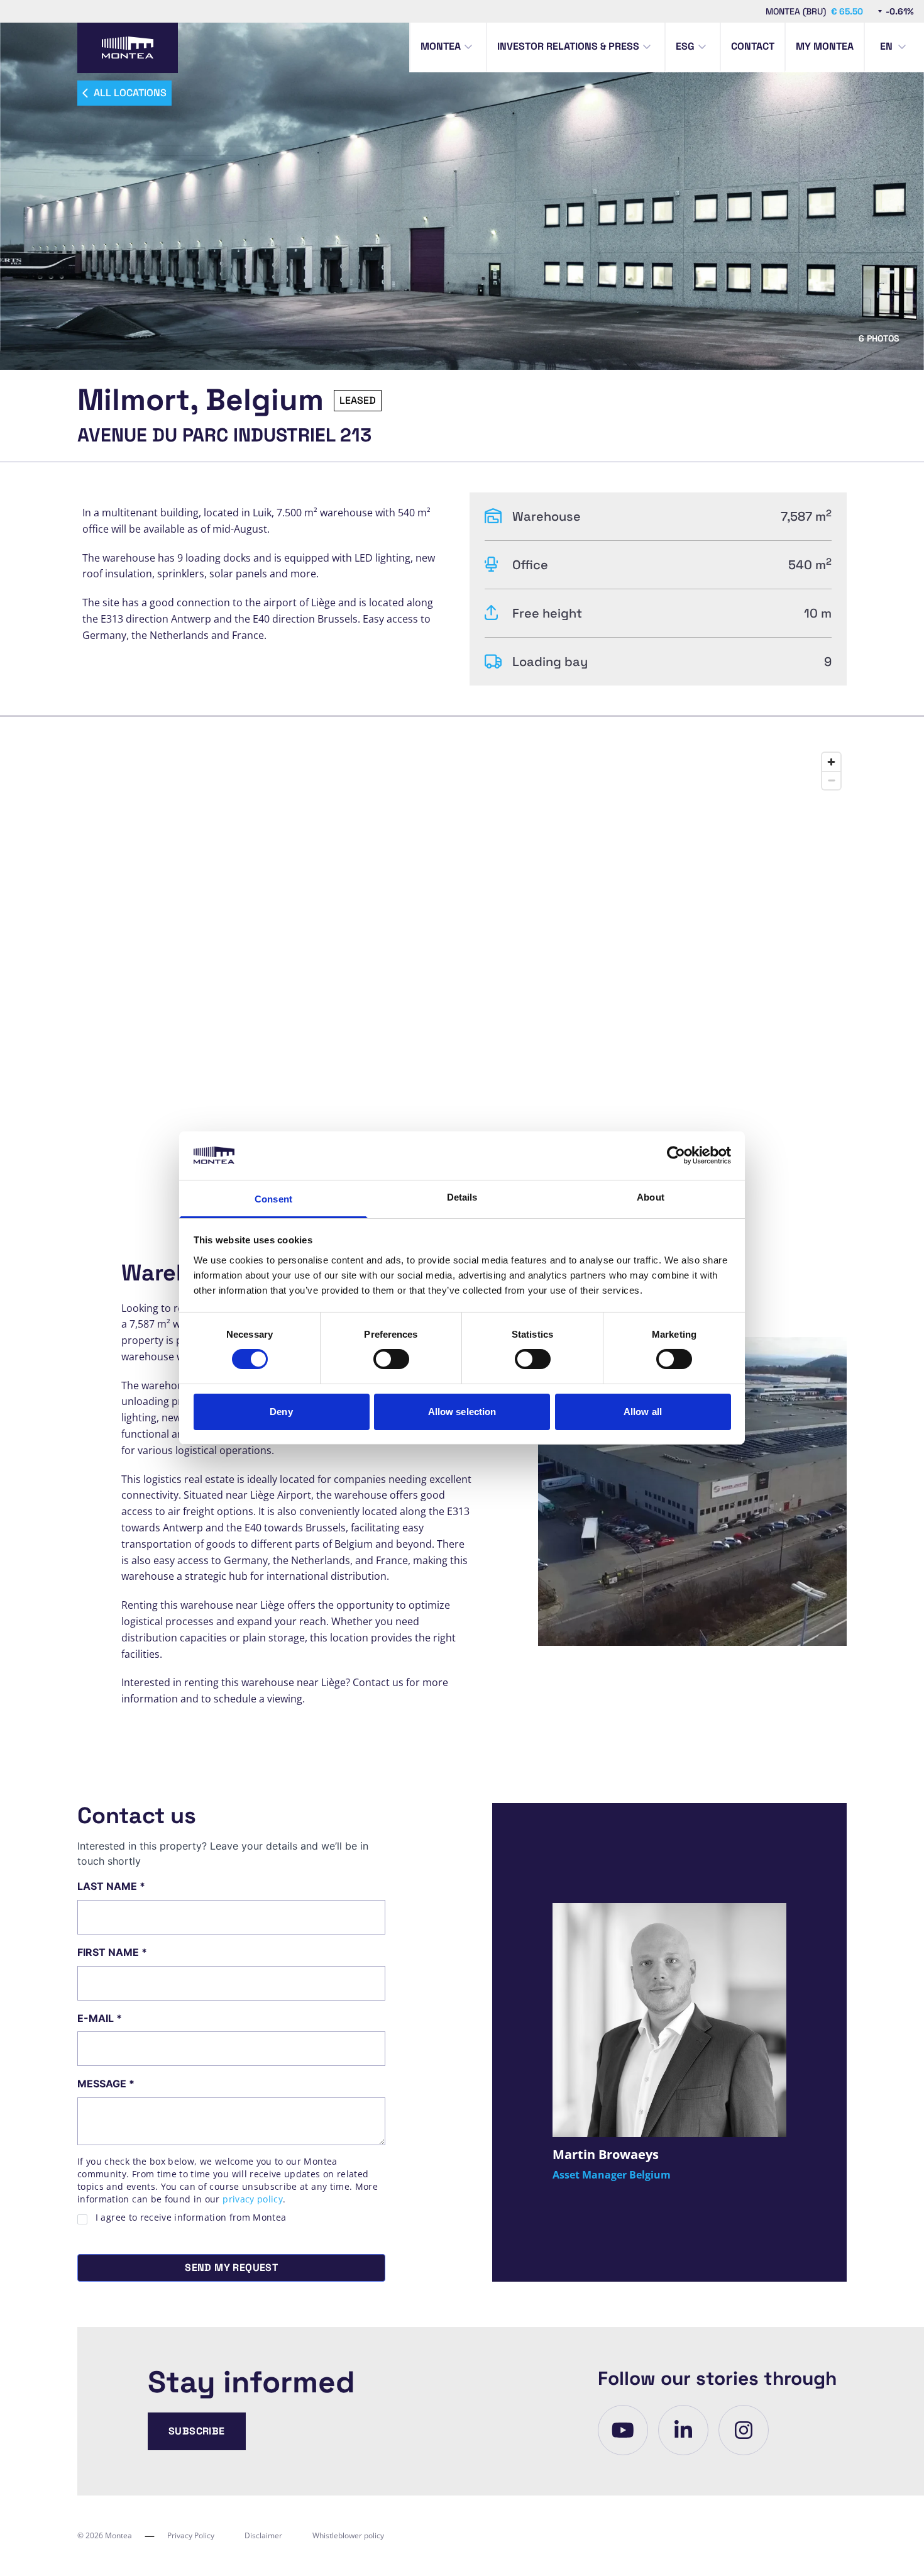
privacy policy (253, 2199)
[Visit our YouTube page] (623, 2430)
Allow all (643, 1412)
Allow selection (462, 1412)
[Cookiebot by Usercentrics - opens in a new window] (676, 1155)
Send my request (231, 2268)
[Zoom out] (831, 780)
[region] (462, 963)
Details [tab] (462, 1197)
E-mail (100, 2018)
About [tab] (651, 1197)
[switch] (391, 1359)
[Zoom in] (831, 762)
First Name (112, 1952)
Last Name (111, 1886)
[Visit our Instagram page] (744, 2430)
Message (106, 2084)
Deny (281, 1412)
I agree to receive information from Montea (191, 2217)
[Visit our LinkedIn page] (683, 2430)
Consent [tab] (273, 1199)
